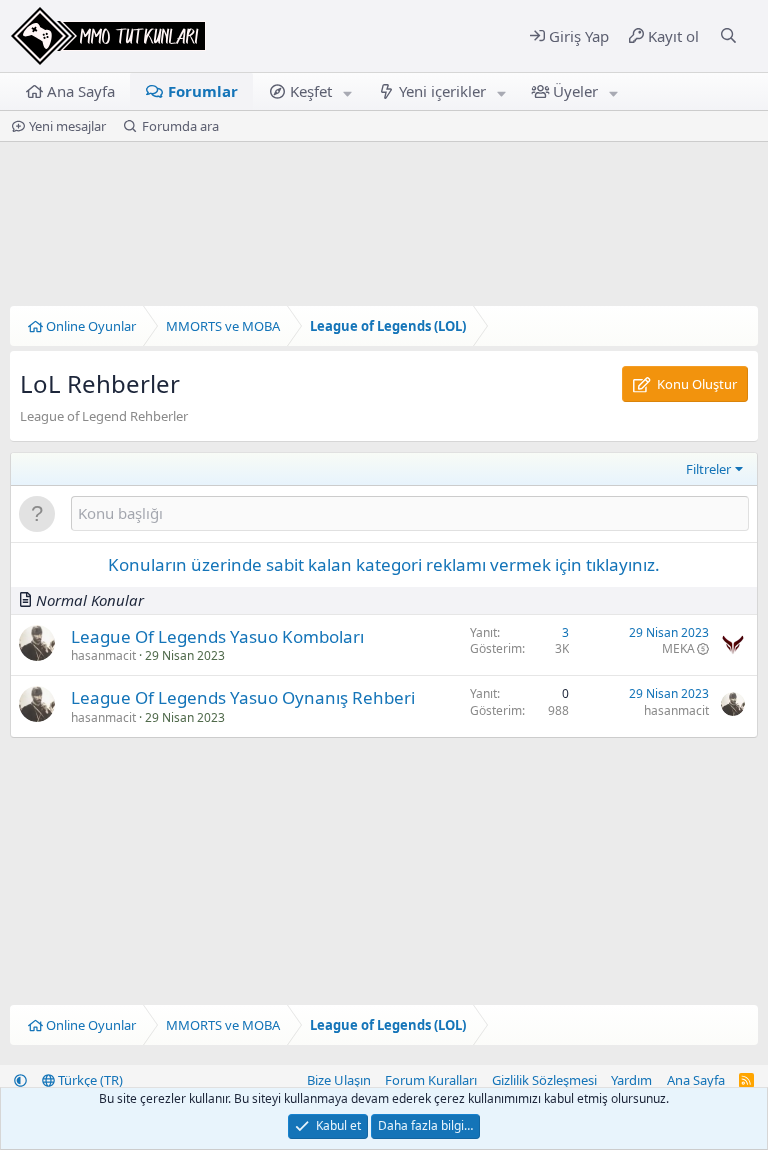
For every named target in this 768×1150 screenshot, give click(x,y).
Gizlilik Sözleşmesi (544, 1080)
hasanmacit (103, 655)
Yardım (631, 1080)
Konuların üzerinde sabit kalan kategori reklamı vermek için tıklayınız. (384, 564)
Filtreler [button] (708, 469)
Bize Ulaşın (339, 1080)
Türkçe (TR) (89, 1080)
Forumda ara (180, 126)
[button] (348, 91)
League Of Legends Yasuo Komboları (217, 636)
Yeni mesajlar (67, 126)
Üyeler (575, 91)
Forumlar (203, 91)
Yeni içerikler (442, 91)
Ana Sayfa (81, 91)
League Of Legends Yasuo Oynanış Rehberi (243, 697)
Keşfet (311, 91)
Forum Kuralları (431, 1080)
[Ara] (728, 36)
